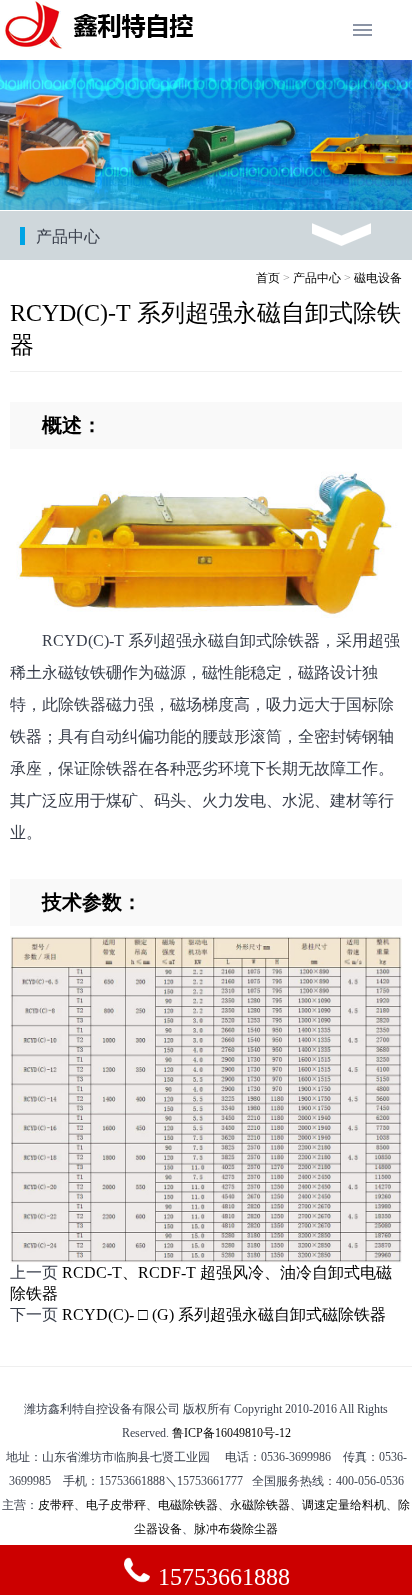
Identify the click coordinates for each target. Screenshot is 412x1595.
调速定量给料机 (344, 1505)
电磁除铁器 (188, 1505)
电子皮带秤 (116, 1505)
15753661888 (221, 1577)
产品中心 (317, 278)
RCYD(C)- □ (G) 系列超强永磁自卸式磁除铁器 (224, 1314)
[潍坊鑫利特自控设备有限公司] (100, 44)
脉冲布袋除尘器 (236, 1529)
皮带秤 (56, 1505)
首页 (268, 278)
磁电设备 (378, 278)
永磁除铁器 (260, 1505)
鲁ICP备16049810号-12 (231, 1433)
